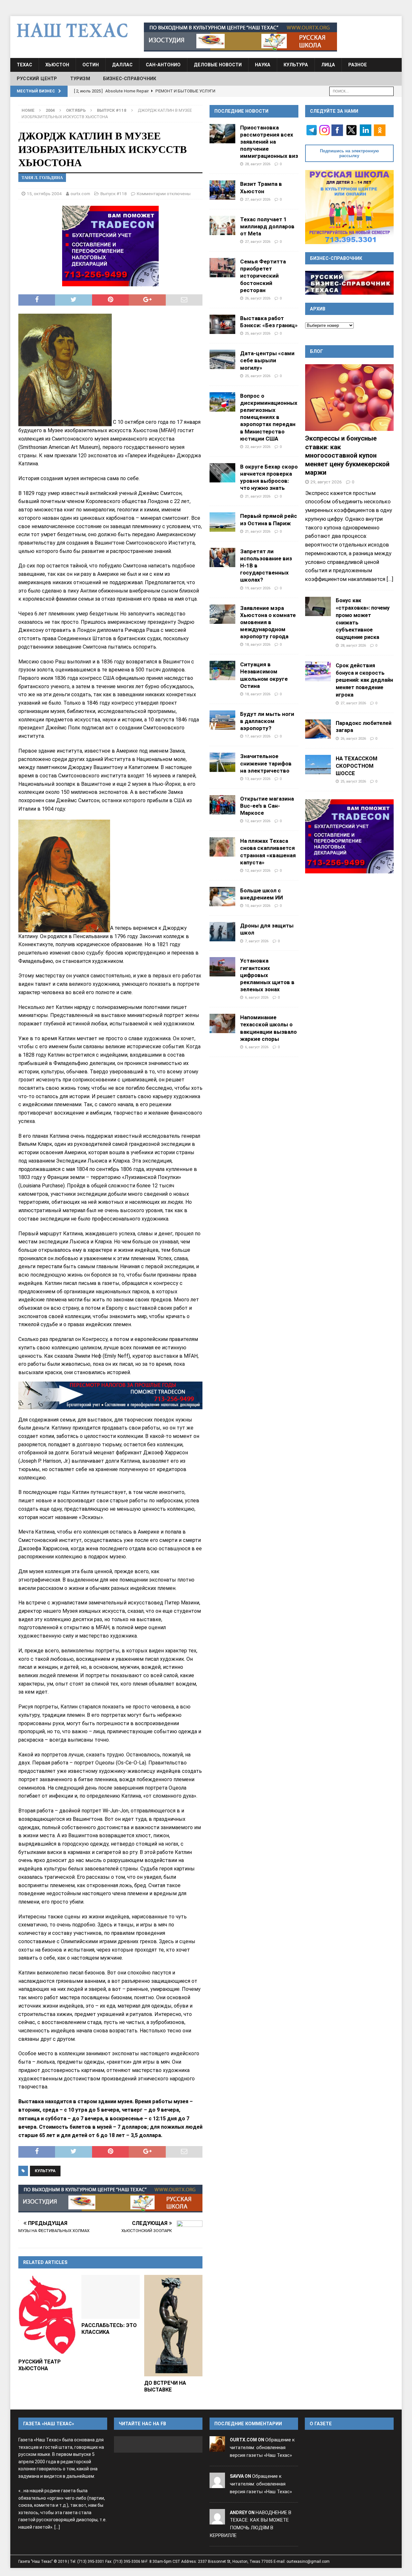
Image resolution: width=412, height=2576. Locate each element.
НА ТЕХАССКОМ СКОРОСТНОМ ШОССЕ (356, 766)
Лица (328, 65)
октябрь (76, 110)
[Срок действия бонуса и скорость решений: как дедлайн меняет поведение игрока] (318, 671)
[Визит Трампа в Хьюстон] (222, 190)
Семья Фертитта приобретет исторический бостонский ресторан (263, 276)
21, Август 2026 (258, 496)
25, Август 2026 (258, 333)
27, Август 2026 (258, 199)
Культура (296, 65)
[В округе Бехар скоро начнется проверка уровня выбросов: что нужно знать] (222, 473)
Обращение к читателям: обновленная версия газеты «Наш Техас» (262, 2448)
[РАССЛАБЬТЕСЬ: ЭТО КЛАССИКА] (111, 2297)
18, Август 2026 (258, 644)
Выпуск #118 (114, 194)
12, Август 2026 (258, 821)
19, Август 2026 (258, 588)
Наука (263, 65)
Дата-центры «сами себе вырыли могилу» (267, 360)
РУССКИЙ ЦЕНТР (37, 79)
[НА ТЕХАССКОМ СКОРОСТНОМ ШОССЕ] (318, 765)
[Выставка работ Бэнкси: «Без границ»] (222, 324)
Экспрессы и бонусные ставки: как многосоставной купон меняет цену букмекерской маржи (347, 455)
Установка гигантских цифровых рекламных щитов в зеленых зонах (267, 975)
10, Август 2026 (258, 906)
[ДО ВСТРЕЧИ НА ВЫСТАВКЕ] (173, 2326)
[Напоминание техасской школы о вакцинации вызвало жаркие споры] (222, 1023)
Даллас (122, 65)
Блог (317, 351)
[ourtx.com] (217, 2448)
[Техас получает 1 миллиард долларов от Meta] (222, 225)
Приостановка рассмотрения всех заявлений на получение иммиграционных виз (269, 142)
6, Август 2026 (257, 997)
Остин (91, 65)
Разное (358, 65)
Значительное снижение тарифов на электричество (266, 763)
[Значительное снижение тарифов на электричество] (222, 762)
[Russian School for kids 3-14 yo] (349, 207)
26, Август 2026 (258, 298)
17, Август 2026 (258, 736)
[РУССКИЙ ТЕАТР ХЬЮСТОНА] (47, 2315)
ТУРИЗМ (80, 79)
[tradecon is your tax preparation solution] (110, 1395)
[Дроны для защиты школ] (222, 932)
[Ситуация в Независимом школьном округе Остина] (222, 670)
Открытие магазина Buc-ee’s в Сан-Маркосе (267, 806)
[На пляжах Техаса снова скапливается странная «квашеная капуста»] (222, 847)
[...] (390, 579)
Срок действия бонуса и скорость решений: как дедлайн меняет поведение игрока (364, 680)
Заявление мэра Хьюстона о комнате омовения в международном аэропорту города (268, 622)
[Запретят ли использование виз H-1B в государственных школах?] (222, 557)
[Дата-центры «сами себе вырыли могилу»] (222, 359)
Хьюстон (57, 65)
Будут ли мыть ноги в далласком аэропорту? (267, 721)
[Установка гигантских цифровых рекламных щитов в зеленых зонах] (222, 967)
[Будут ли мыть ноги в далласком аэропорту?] (222, 720)
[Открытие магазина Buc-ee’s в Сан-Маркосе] (222, 805)
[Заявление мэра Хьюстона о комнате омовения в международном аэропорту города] (222, 614)
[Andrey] (217, 2520)
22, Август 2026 (258, 447)
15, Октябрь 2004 (44, 194)
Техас (24, 65)
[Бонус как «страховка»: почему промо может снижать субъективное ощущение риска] (318, 606)
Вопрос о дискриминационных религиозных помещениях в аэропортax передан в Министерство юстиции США (269, 417)
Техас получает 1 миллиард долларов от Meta (267, 226)
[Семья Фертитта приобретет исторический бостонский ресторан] (222, 268)
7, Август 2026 (257, 941)
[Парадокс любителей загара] (318, 729)
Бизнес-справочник (130, 79)
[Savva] (217, 2484)
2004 (50, 110)
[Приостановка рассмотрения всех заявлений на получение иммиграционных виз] (222, 134)
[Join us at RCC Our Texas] (240, 37)
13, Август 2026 (258, 779)
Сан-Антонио (163, 65)
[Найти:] (361, 91)
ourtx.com (80, 194)
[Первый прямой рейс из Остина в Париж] (222, 522)
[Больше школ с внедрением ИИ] (222, 897)
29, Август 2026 (326, 482)
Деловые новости (218, 65)
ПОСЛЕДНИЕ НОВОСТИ (241, 111)
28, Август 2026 (258, 164)
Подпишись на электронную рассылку (349, 153)
